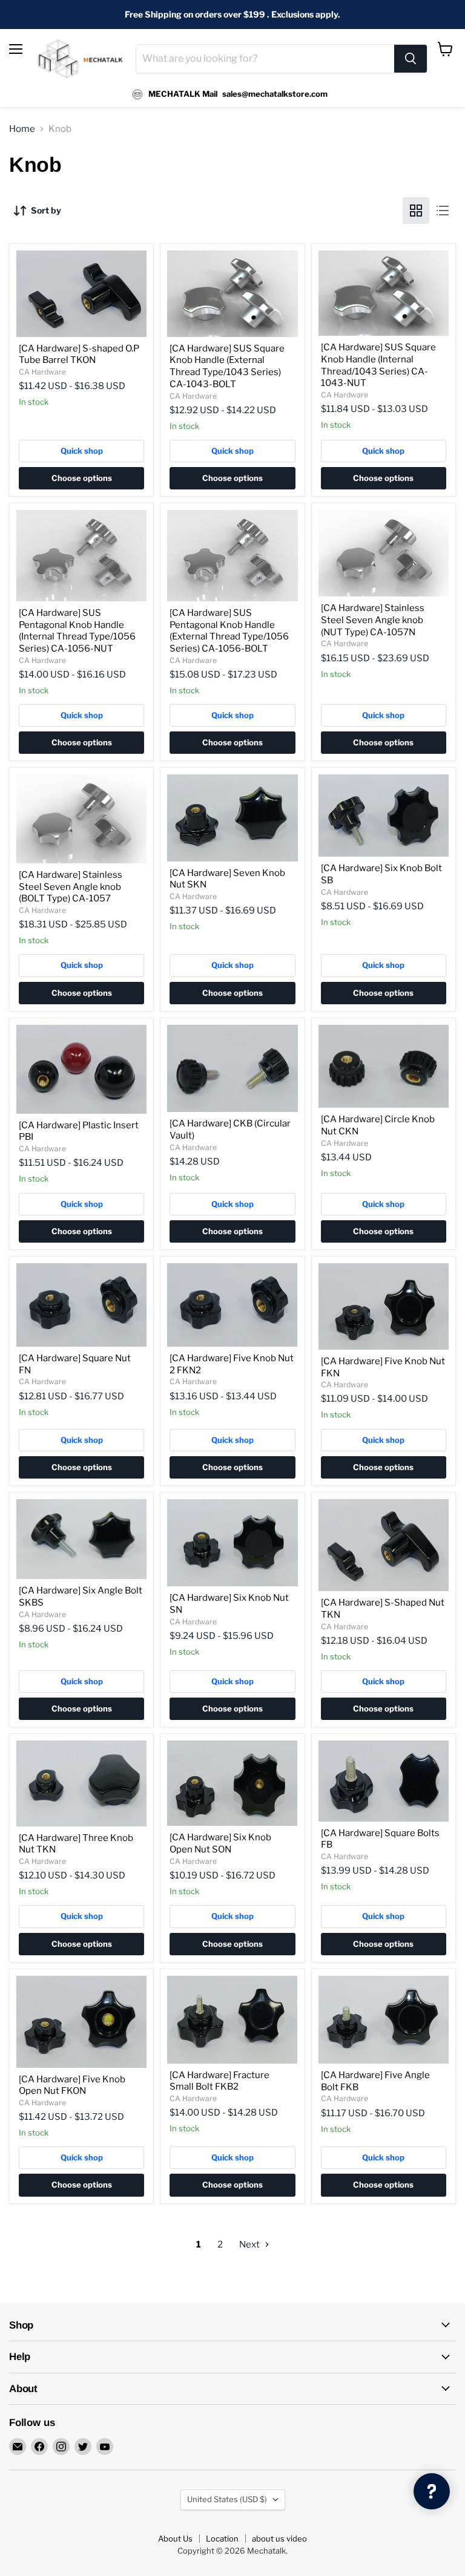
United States (227, 2499)
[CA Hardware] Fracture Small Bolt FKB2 (219, 2081)
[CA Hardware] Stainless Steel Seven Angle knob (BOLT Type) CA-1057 (71, 887)
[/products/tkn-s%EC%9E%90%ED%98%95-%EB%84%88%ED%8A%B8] (384, 1545)
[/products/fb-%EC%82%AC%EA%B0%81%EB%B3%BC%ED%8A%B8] (384, 1781)
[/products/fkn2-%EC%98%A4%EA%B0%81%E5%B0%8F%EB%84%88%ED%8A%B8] (232, 1305)
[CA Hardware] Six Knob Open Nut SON (220, 1843)
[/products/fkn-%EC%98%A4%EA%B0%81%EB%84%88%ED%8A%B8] (384, 1306)
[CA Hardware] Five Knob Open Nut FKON (72, 2085)
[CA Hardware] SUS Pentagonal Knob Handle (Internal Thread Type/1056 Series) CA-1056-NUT (77, 631)
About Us (175, 2538)
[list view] (443, 211)
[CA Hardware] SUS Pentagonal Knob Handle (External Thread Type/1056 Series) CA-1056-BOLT (229, 631)
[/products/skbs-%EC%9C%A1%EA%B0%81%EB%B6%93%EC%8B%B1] (81, 1539)
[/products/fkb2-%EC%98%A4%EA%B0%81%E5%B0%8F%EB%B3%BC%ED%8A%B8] (232, 2020)
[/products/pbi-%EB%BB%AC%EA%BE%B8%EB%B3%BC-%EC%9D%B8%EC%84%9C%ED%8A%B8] (81, 1069)
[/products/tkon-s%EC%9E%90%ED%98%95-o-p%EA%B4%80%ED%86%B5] (81, 294)
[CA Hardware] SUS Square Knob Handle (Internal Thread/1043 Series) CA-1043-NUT (378, 365)
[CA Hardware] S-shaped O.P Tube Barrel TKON (79, 355)
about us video (279, 2538)
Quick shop (82, 451)
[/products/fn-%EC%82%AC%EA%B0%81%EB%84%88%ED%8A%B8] (81, 1305)
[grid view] (416, 211)
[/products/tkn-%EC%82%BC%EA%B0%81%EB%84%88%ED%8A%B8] (81, 1783)
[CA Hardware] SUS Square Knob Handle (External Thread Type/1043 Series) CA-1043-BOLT (227, 366)
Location (222, 2538)
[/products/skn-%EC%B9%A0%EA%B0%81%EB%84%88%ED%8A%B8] (232, 818)
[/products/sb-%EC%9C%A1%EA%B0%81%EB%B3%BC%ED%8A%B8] (384, 816)
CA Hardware (42, 372)
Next (250, 2244)
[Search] (411, 59)
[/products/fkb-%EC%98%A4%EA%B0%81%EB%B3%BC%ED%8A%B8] (384, 2020)
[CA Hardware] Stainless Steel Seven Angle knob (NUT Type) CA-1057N (373, 620)
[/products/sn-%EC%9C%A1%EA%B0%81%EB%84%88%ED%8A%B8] (232, 1543)
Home (22, 129)
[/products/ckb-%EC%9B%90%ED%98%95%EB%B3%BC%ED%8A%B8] (232, 1069)
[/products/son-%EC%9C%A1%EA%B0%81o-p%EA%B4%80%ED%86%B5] (232, 1783)
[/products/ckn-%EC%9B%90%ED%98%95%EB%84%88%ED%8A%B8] (384, 1067)
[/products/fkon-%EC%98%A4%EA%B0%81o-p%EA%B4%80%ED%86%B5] (81, 2022)
